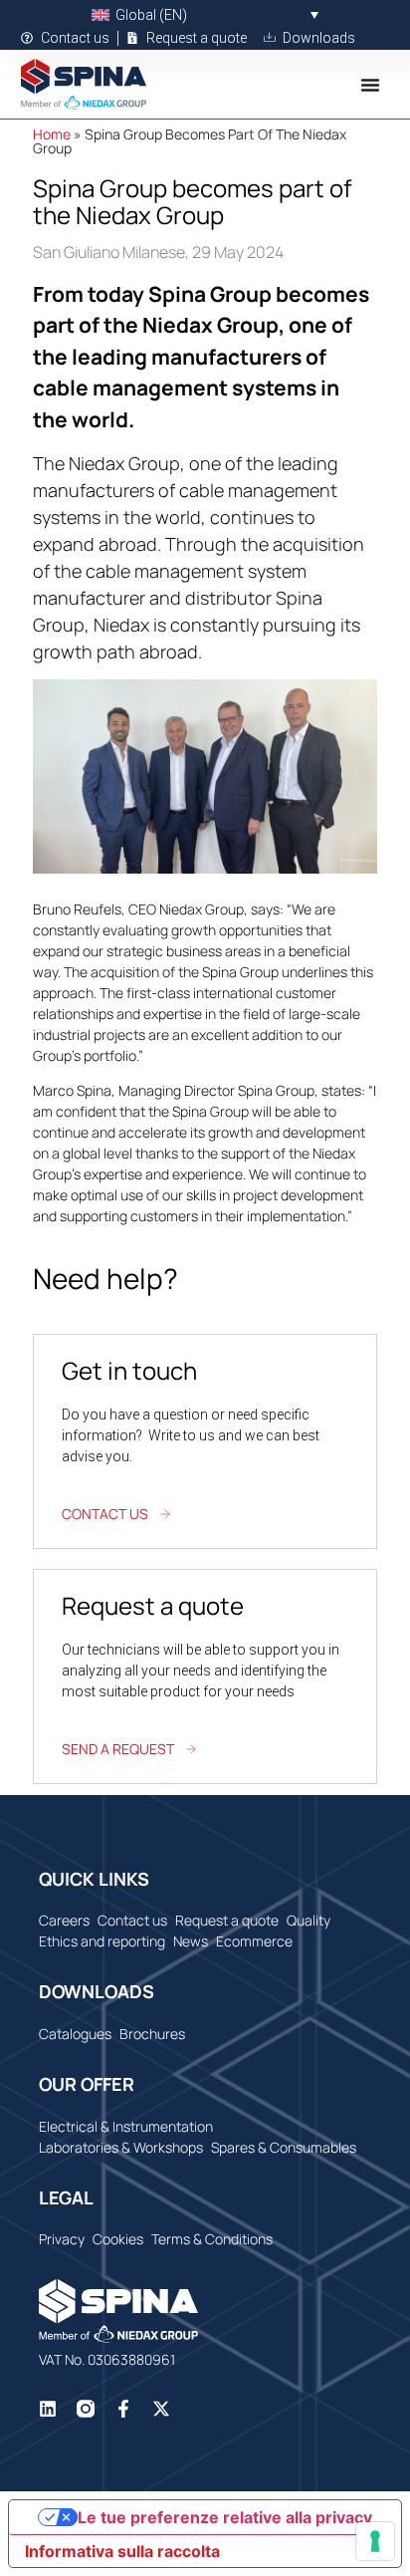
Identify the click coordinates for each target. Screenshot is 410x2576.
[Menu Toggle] (370, 85)
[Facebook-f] (123, 2409)
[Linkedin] (48, 2409)
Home (52, 134)
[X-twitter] (161, 2409)
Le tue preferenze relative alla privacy (225, 2517)
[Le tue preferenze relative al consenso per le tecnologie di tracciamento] (375, 2541)
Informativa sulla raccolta (122, 2551)
